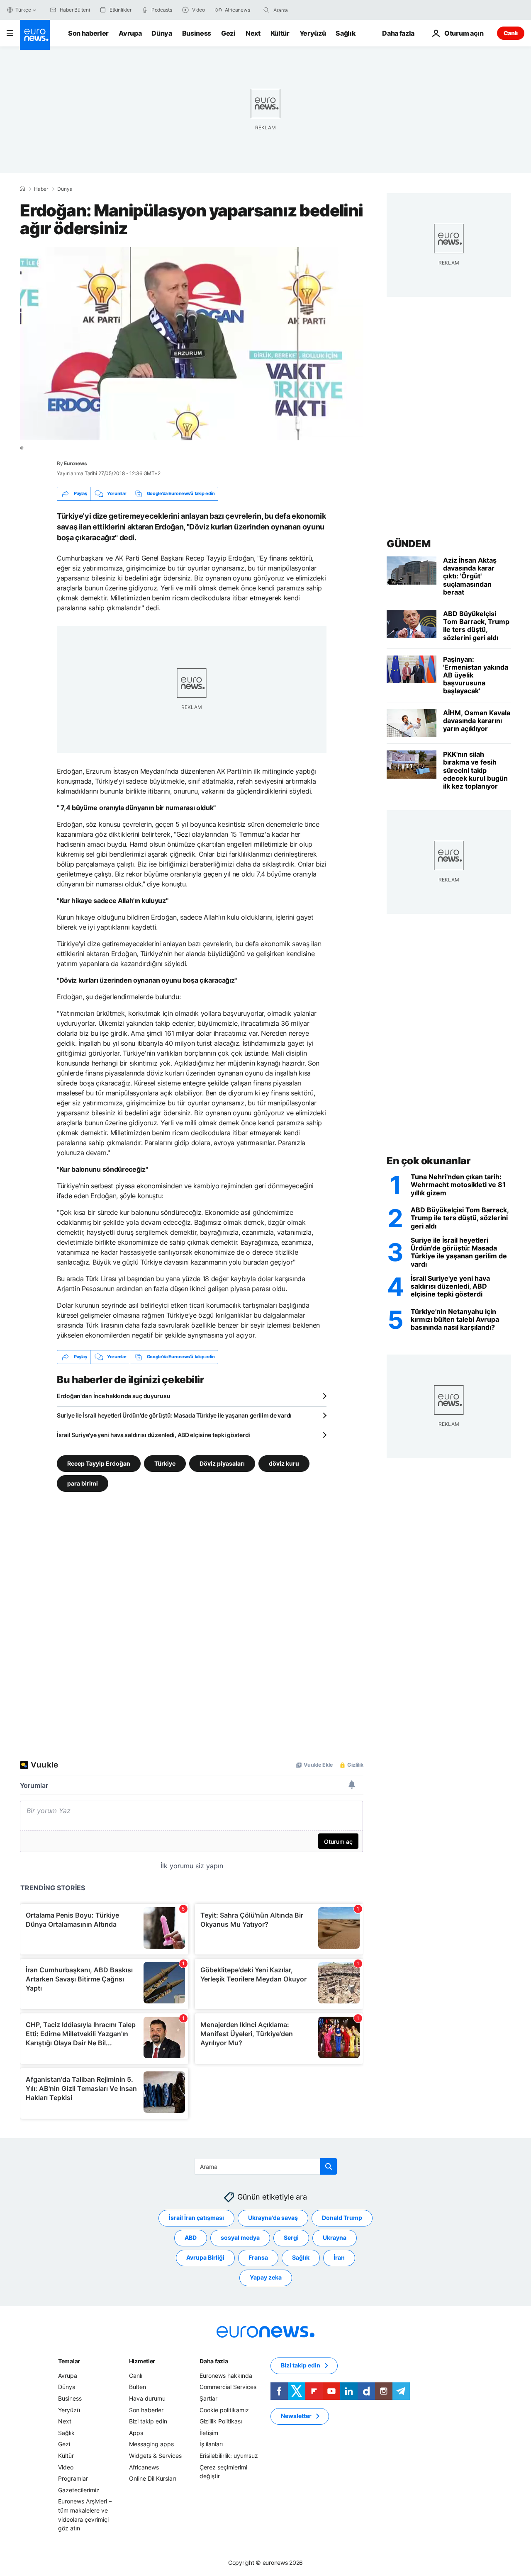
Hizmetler (142, 2361)
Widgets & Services (155, 2456)
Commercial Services (228, 2387)
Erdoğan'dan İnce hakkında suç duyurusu (113, 1396)
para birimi (83, 1483)
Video (66, 2467)
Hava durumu (147, 2398)
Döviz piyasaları (222, 1463)
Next (253, 33)
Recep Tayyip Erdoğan (99, 1463)
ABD (191, 2237)
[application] (192, 344)
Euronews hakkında (226, 2376)
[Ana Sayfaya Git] (35, 35)
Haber (41, 189)
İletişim (209, 2433)
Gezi (228, 33)
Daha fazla (214, 2361)
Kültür (280, 33)
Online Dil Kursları (152, 2478)
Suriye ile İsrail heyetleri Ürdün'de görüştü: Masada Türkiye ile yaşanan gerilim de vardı (174, 1415)
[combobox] (308, 10)
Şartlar (208, 2398)
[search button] (266, 10)
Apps (136, 2433)
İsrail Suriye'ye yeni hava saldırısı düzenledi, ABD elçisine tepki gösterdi (153, 1435)
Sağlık (346, 33)
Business (197, 33)
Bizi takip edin (148, 2421)
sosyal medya (240, 2237)
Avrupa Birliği (205, 2257)
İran (339, 2257)
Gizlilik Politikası (221, 2421)
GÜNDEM (408, 544)
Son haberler (88, 33)
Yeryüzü (313, 33)
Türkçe (23, 10)
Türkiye (165, 1463)
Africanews (144, 2467)
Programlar (73, 2478)
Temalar (69, 2361)
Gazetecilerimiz (79, 2490)
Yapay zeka (266, 2277)
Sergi (291, 2237)
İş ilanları (211, 2444)
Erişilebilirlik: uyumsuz (229, 2456)
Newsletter (296, 2416)
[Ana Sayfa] (22, 189)
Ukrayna (335, 2237)
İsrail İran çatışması (196, 2218)
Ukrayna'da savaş (273, 2218)
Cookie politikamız (224, 2410)
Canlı (511, 33)
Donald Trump (342, 2218)
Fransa (258, 2257)
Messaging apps (151, 2444)
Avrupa (130, 33)
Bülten (138, 2387)
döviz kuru (284, 1463)
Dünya (162, 33)
